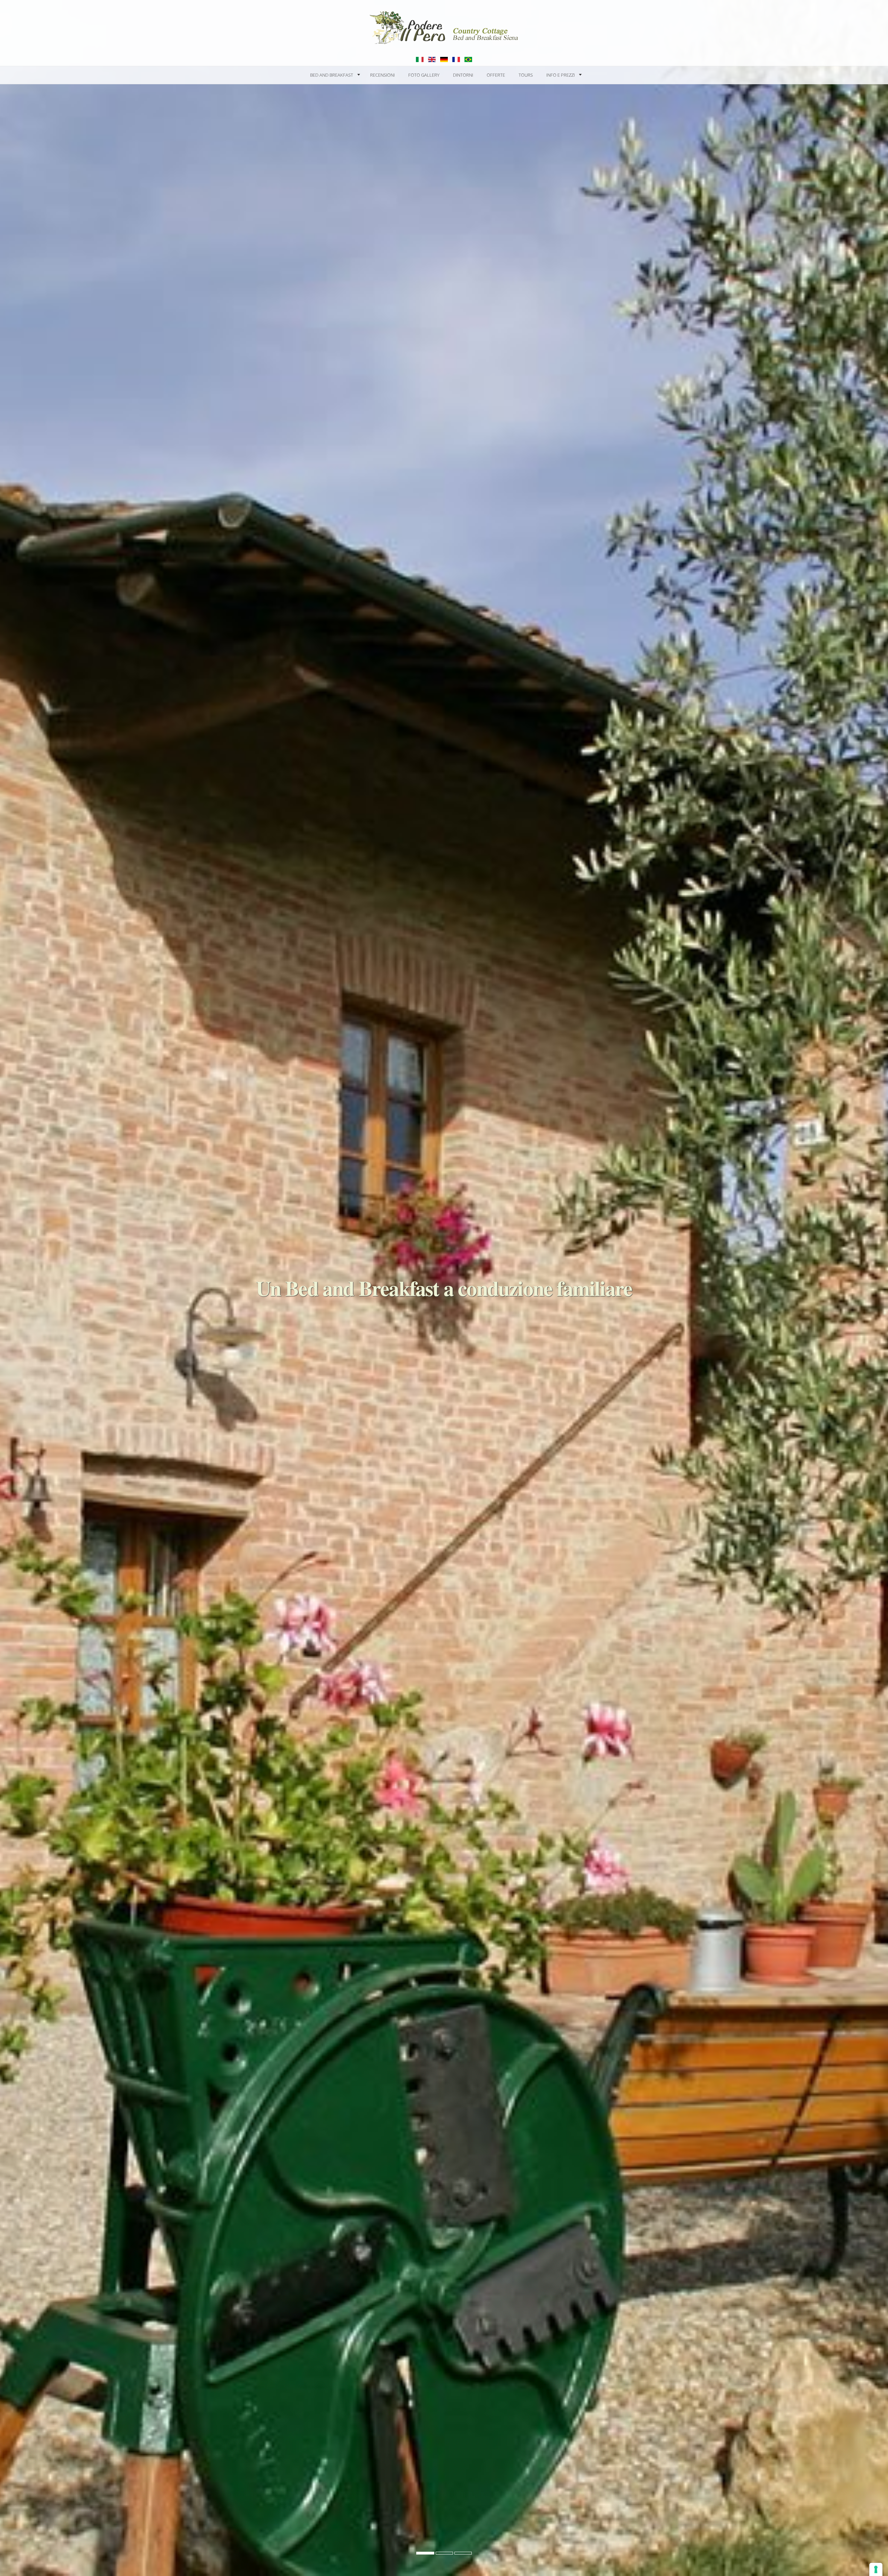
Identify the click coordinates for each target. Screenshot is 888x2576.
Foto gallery (424, 75)
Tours (526, 75)
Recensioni (382, 75)
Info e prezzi (561, 75)
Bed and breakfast (332, 75)
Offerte (496, 75)
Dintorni (463, 75)
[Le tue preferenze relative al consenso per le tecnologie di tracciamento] (876, 2569)
